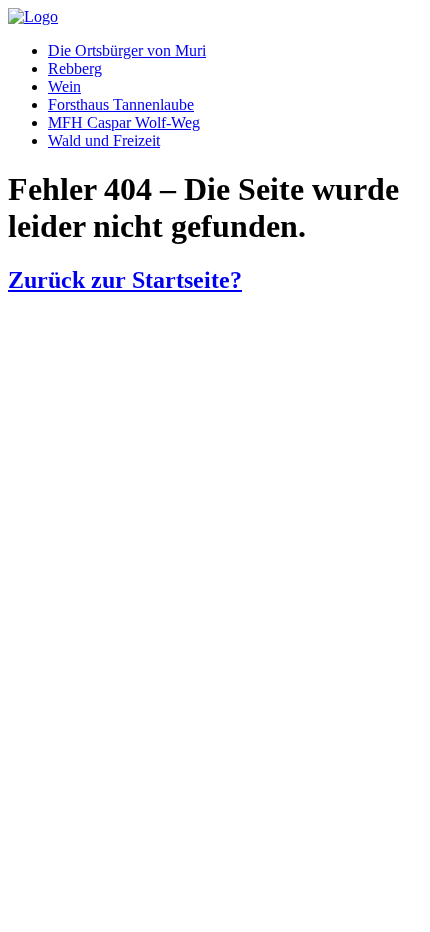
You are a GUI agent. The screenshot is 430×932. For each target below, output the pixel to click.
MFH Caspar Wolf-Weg (124, 122)
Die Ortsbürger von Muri (127, 50)
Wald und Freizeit (104, 140)
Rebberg (75, 68)
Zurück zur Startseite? (125, 280)
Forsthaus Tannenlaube (121, 104)
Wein (64, 86)
